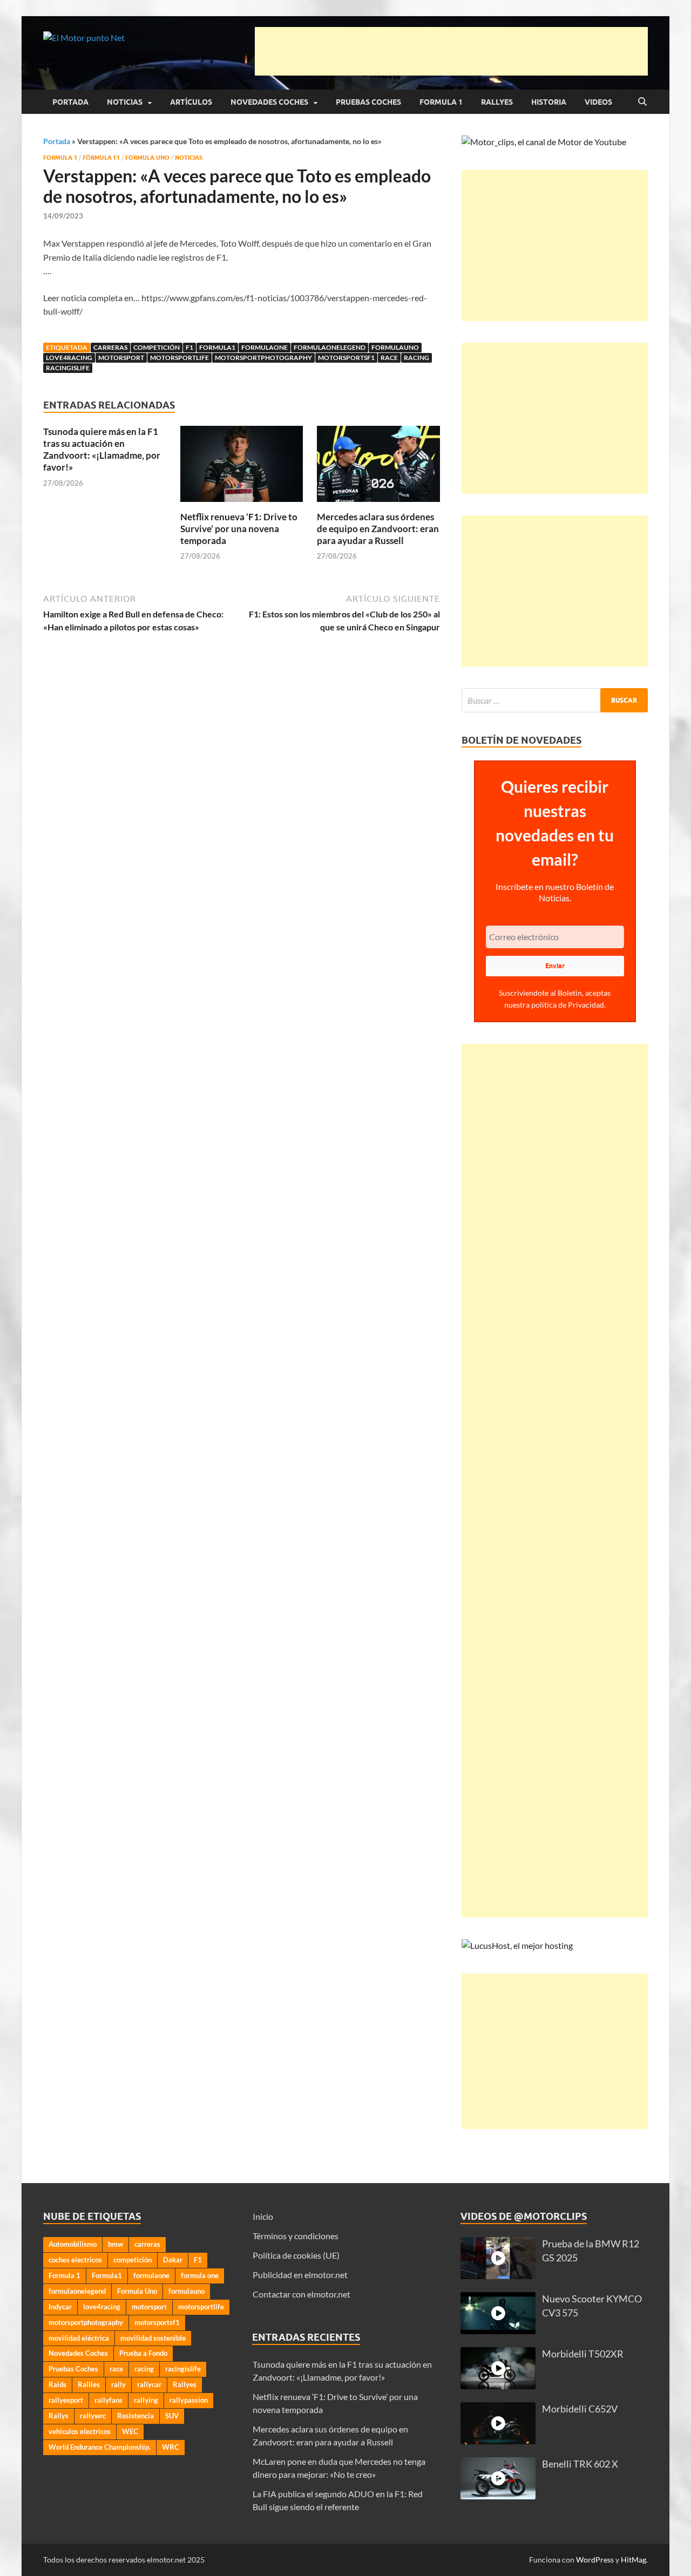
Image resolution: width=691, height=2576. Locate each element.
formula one (200, 2275)
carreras (110, 347)
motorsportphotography (263, 358)
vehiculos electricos (80, 2431)
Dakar (173, 2260)
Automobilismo (73, 2244)
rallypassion (189, 2400)
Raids (57, 2384)
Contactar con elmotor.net (302, 2294)
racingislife (68, 368)
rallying (146, 2400)
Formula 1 (441, 102)
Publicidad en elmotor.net (300, 2275)
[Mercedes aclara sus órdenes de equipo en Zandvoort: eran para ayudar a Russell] (378, 467)
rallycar (149, 2384)
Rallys (59, 2416)
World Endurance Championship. (100, 2447)
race (389, 358)
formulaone (265, 347)
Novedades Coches (269, 102)
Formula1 (217, 347)
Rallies (89, 2384)
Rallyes (497, 102)
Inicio (263, 2216)
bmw (116, 2244)
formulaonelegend (330, 347)
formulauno (395, 347)
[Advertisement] (451, 51)
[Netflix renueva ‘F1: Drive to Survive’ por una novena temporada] (242, 467)
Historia (549, 102)
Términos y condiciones (296, 2236)
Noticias (125, 102)
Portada (70, 102)
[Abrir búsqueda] (642, 102)
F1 (189, 347)
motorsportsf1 (346, 358)
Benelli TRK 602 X (580, 2464)
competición (157, 347)
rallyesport (66, 2400)
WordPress (595, 2560)
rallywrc (93, 2416)
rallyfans (109, 2400)
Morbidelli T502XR (583, 2354)
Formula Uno (147, 158)
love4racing (69, 358)
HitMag (634, 2560)
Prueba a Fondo (143, 2353)
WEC (130, 2431)
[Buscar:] (555, 700)
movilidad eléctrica (79, 2338)
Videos (598, 102)
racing (416, 358)
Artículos (191, 102)
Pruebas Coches (368, 102)
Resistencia (136, 2416)
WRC (171, 2447)
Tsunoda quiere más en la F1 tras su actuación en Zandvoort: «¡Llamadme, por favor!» (102, 449)
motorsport (121, 358)
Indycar (60, 2307)
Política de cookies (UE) (296, 2255)
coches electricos (75, 2260)
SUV (172, 2416)
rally (118, 2384)
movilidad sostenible (153, 2338)
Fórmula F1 (101, 158)
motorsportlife (179, 358)
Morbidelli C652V (580, 2409)
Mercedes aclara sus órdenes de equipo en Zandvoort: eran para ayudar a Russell (378, 529)
